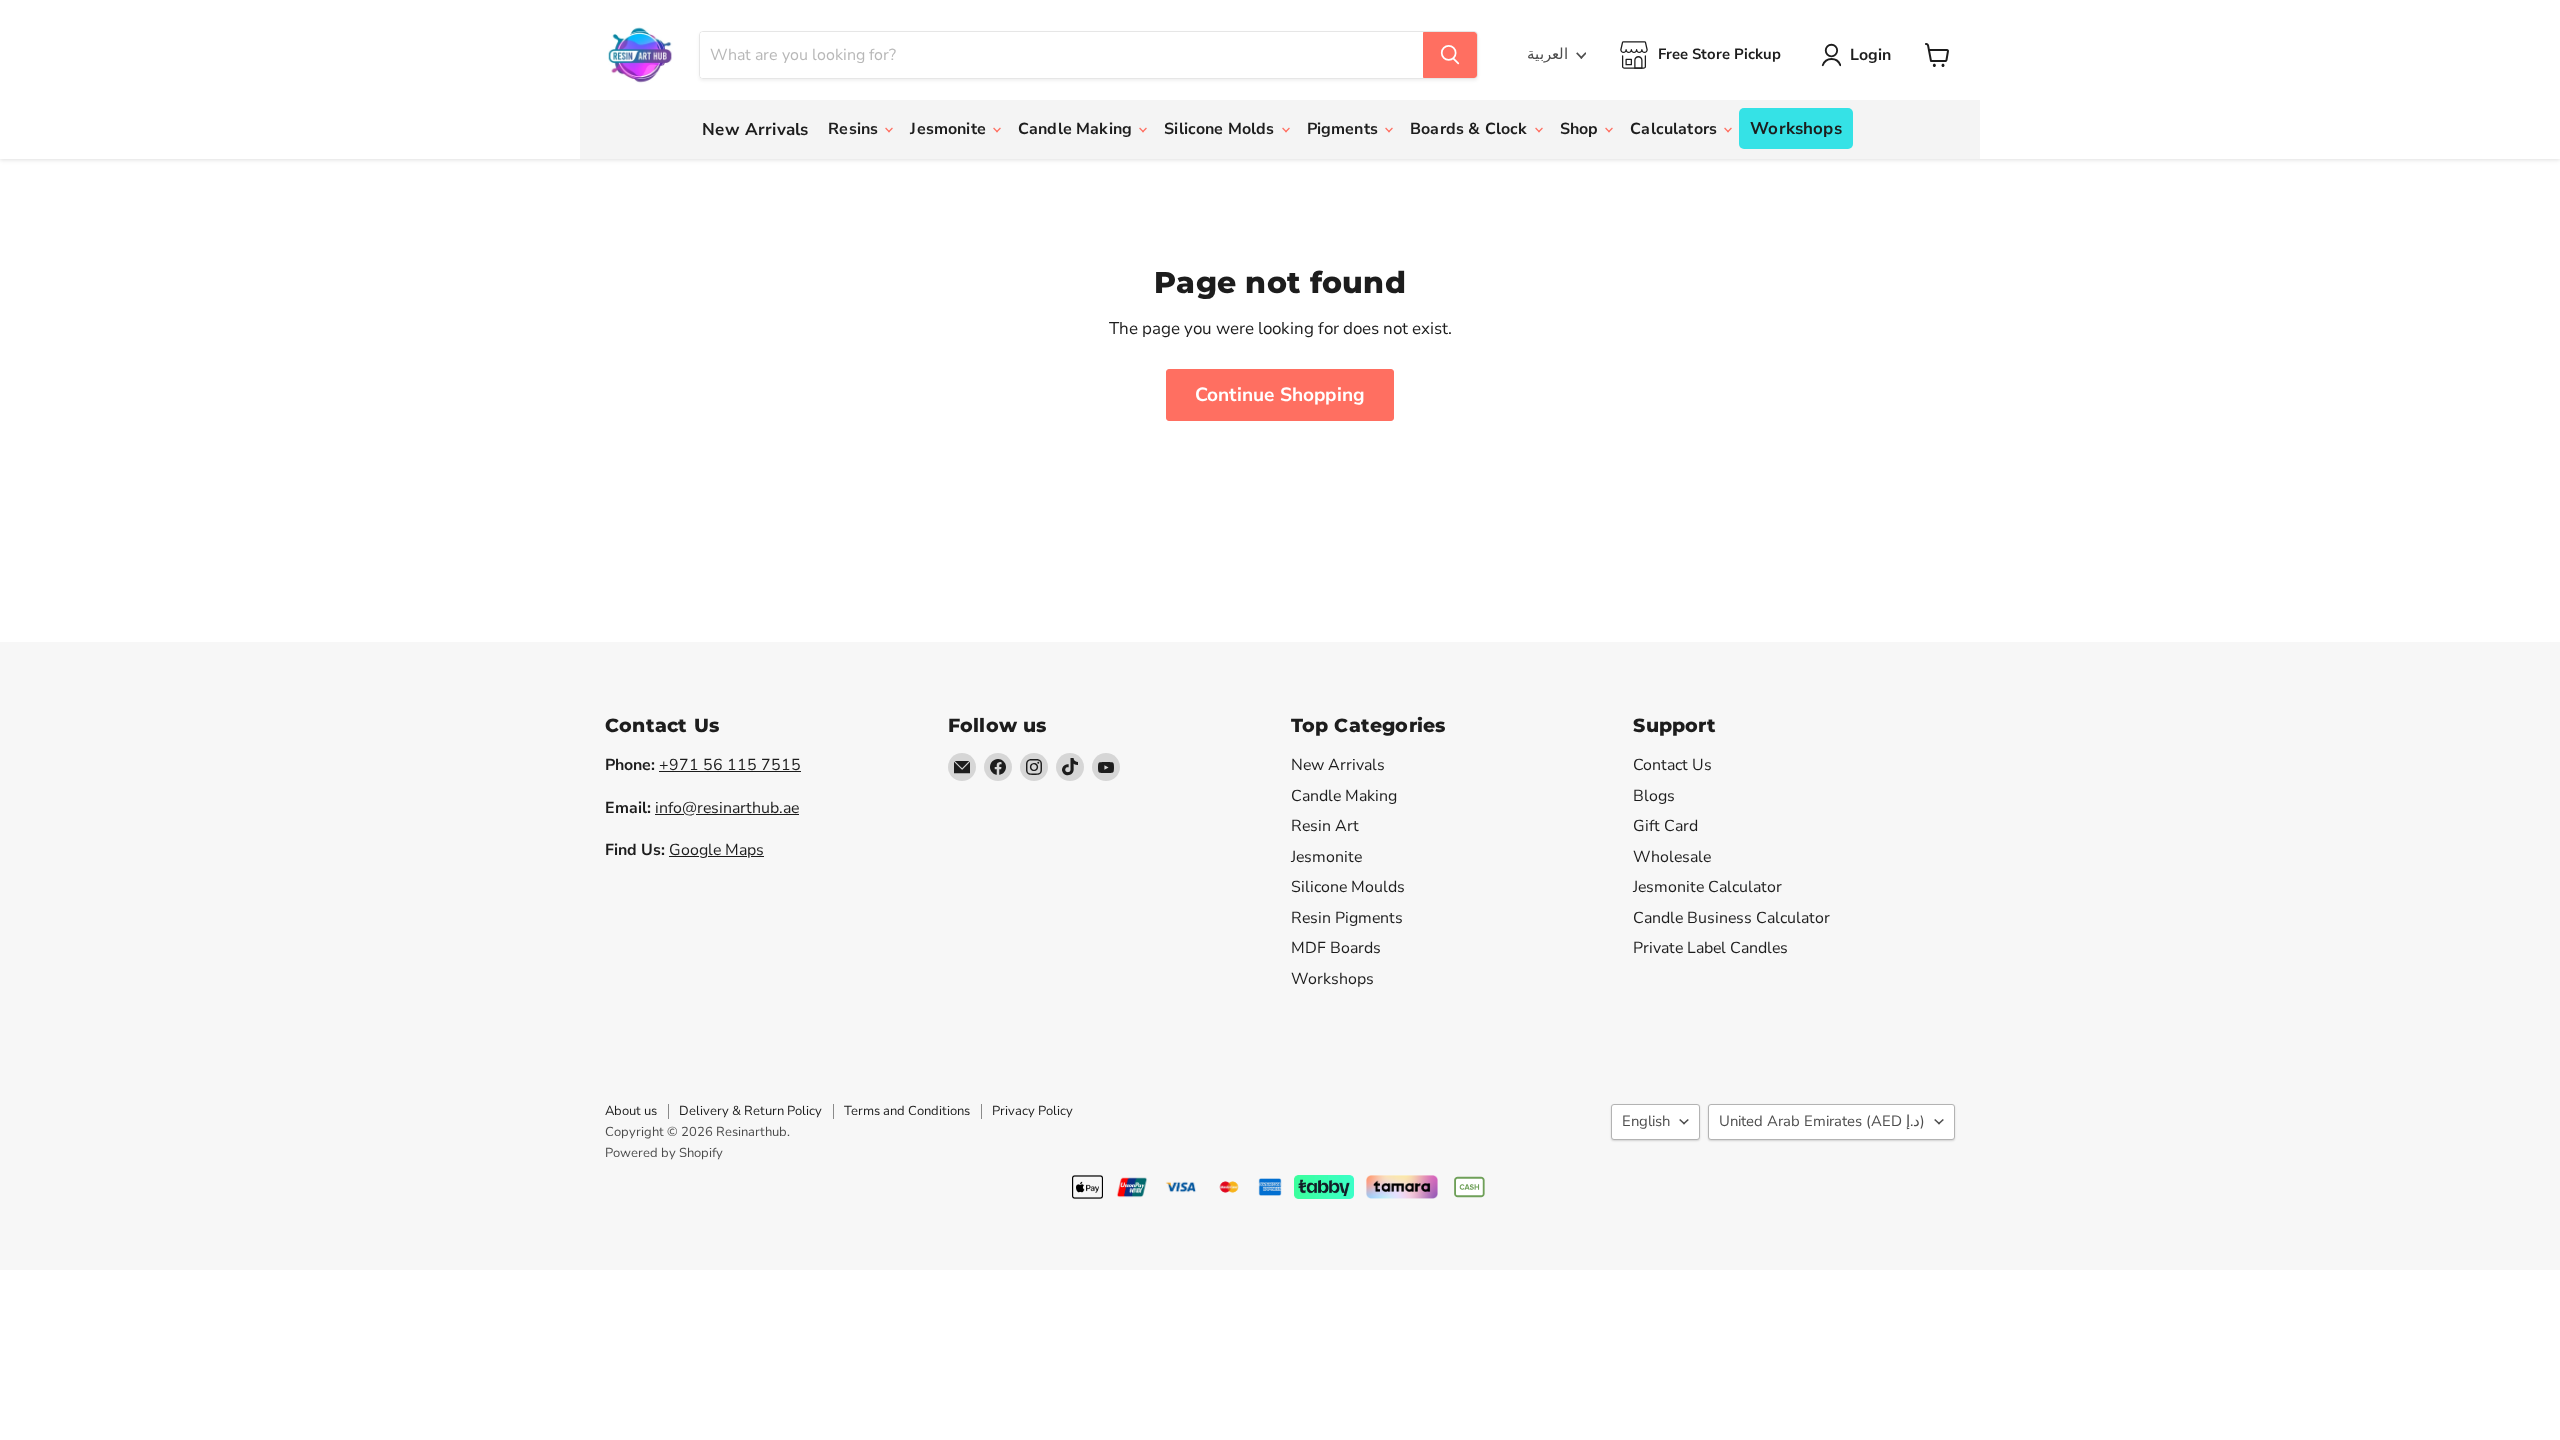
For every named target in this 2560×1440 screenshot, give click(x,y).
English (1646, 1121)
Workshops (1796, 128)
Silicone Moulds (1348, 887)
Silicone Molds (1221, 129)
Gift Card (1665, 826)
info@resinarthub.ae (727, 808)
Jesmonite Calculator (1707, 887)
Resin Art (1325, 826)
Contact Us (1672, 765)
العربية (1547, 54)
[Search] (1450, 55)
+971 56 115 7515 (730, 765)
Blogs (1654, 796)
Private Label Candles (1710, 948)
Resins (855, 129)
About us (631, 1111)
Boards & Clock (1470, 129)
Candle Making (1077, 129)
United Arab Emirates (1822, 1121)
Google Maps (716, 850)
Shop (1581, 129)
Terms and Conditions (907, 1111)
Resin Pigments (1347, 918)
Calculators (1675, 129)
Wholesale (1672, 857)
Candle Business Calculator (1731, 918)
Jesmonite (950, 129)
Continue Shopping (1280, 395)
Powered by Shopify (664, 1153)
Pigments (1344, 129)
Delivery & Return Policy (750, 1111)
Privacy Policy (1032, 1111)
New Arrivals (755, 129)
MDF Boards (1336, 948)
